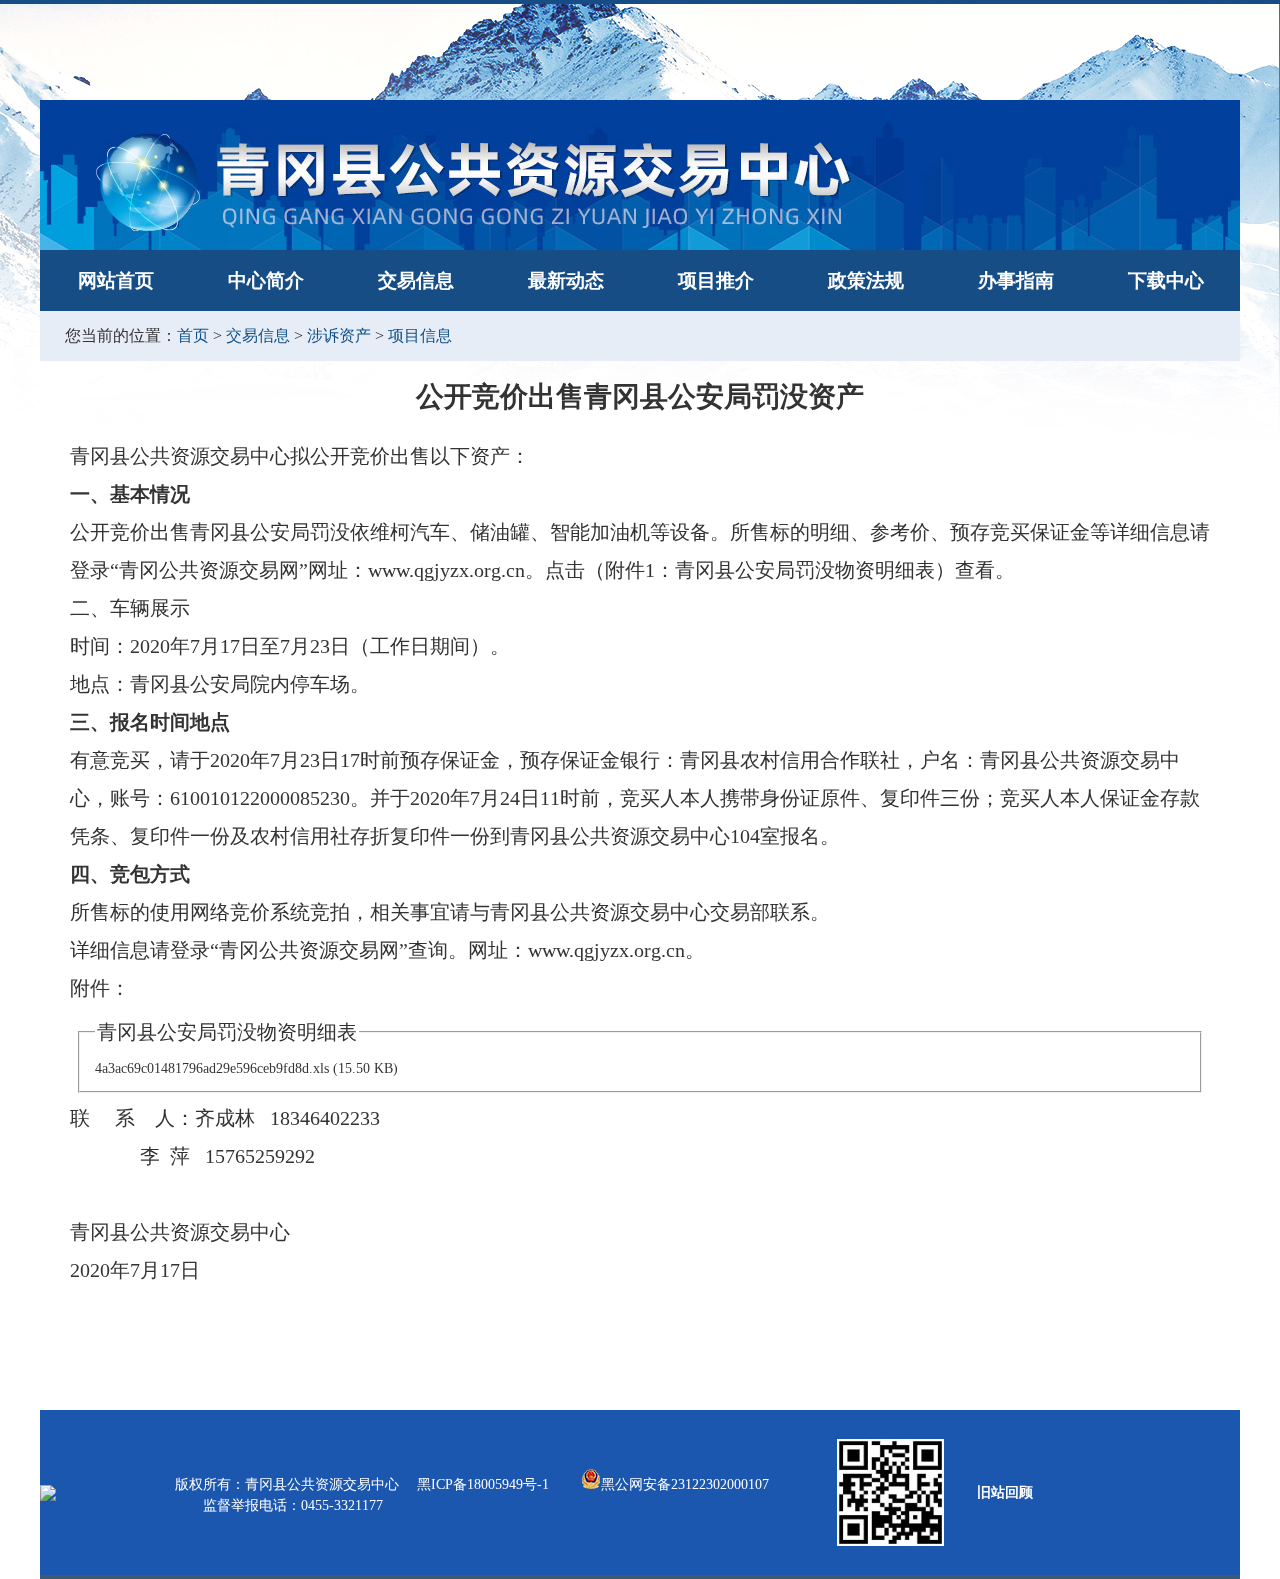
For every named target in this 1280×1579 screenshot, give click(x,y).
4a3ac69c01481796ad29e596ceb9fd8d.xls (212, 1068)
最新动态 (566, 280)
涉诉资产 (339, 335)
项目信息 (420, 335)
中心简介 (266, 280)
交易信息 (416, 280)
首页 (193, 335)
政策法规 (866, 280)
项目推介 (716, 280)
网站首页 (116, 280)
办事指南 (1016, 280)
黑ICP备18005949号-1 (485, 1484)
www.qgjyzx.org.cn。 (456, 570)
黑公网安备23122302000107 (685, 1484)
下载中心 (1166, 280)
